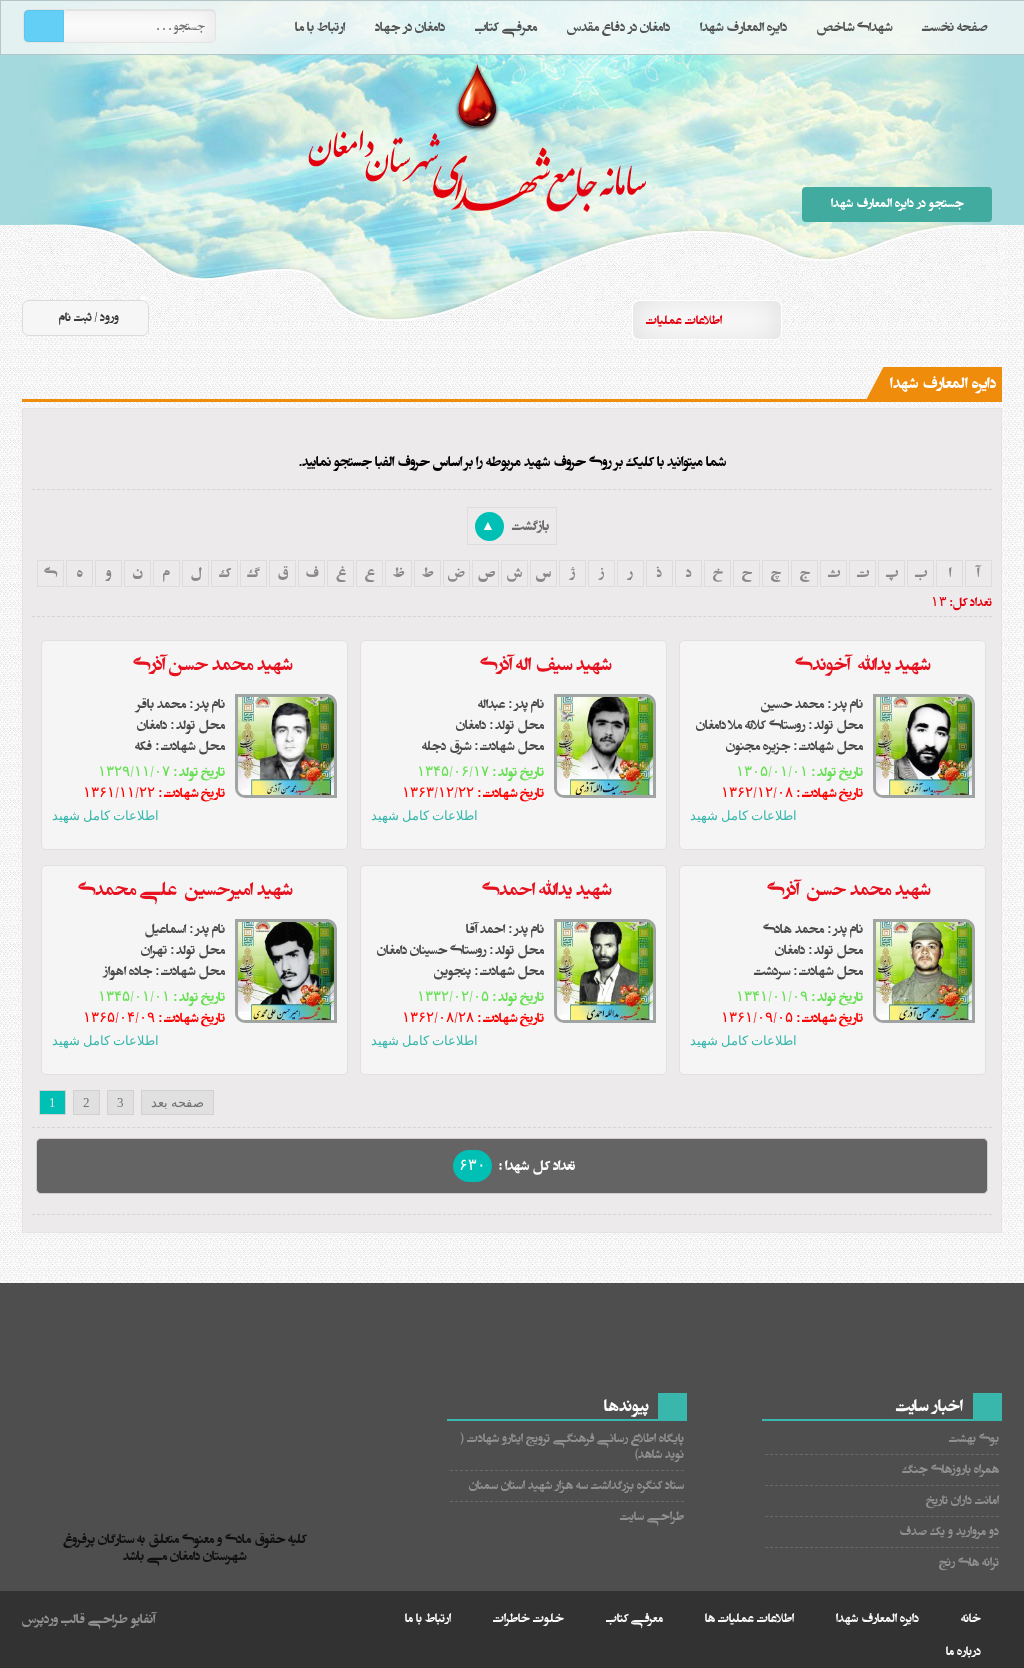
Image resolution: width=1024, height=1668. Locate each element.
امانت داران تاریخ (962, 1500)
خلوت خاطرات (528, 1618)
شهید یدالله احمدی (544, 890)
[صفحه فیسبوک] (947, 319)
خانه (971, 1618)
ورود (109, 317)
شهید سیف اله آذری (545, 665)
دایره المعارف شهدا (743, 27)
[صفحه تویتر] (911, 319)
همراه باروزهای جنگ (950, 1469)
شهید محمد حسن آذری (212, 665)
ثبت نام (75, 317)
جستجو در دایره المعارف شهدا (897, 203)
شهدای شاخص (854, 27)
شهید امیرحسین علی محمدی (185, 890)
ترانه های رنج (969, 1562)
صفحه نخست (955, 27)
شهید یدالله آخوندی (862, 665)
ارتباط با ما (320, 27)
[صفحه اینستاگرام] (983, 319)
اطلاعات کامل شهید (743, 815)
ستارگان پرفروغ (482, 177)
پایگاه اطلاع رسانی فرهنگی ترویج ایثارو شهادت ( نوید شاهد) (572, 1446)
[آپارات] (875, 319)
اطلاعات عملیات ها (749, 1618)
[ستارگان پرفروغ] (189, 1473)
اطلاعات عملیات (684, 320)
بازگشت (515, 526)
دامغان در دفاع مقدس (618, 27)
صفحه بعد (177, 1102)
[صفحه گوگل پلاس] (839, 319)
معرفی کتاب (506, 27)
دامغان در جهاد (410, 27)
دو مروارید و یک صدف (949, 1531)
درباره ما (963, 1651)
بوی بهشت (974, 1438)
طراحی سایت (652, 1516)
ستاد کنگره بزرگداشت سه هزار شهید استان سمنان (576, 1485)
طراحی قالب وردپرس (75, 1619)
